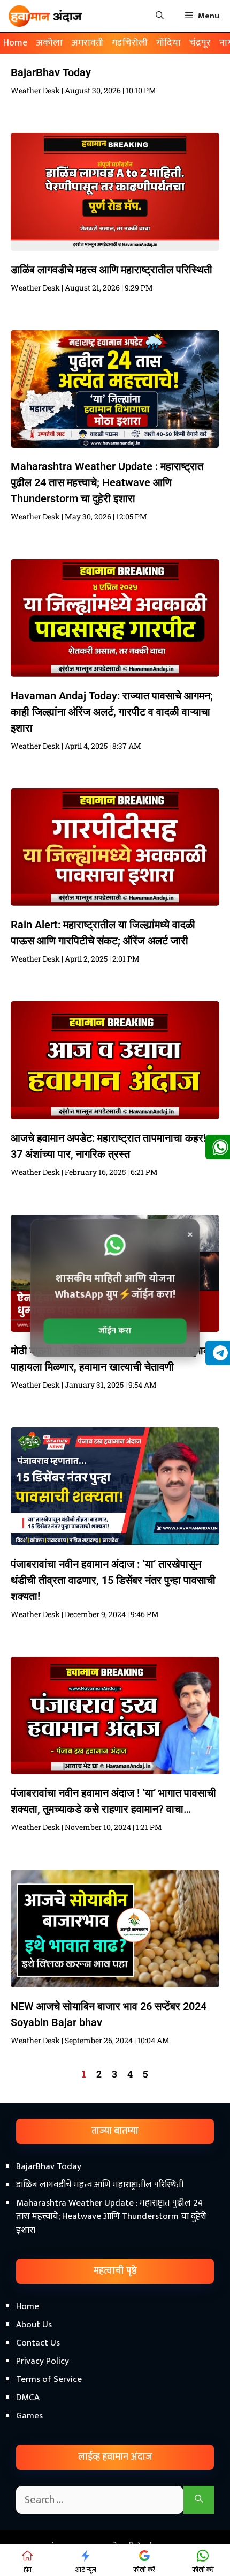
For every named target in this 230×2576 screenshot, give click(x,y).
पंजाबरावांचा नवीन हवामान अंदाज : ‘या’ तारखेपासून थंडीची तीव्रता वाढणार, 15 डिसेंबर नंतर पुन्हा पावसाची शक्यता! (113, 1580)
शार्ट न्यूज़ (86, 2570)
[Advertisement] (115, 2445)
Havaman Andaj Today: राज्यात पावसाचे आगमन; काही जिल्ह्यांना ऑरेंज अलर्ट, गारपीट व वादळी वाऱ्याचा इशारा (112, 712)
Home (15, 43)
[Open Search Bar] (160, 16)
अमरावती (87, 43)
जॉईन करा (115, 1331)
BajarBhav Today (51, 72)
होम (28, 2570)
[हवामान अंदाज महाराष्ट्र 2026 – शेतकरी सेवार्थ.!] (45, 16)
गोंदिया (168, 43)
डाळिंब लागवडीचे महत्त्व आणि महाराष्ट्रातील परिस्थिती (112, 270)
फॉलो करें (144, 2570)
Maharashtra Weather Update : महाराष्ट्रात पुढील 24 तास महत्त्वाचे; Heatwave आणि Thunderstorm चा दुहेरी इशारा (107, 482)
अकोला (49, 43)
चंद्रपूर (200, 43)
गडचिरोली (130, 43)
